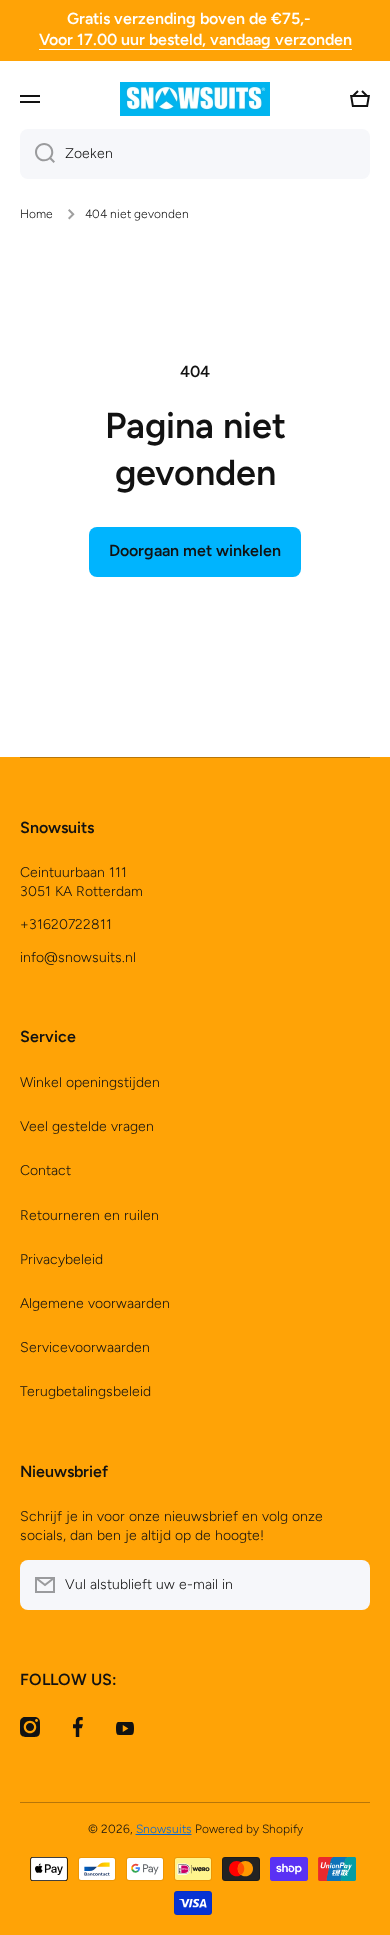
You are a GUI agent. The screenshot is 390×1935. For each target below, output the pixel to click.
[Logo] (195, 99)
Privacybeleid (61, 1259)
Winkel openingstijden (90, 1082)
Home (36, 214)
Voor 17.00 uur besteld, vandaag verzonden (195, 39)
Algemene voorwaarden (95, 1303)
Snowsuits (164, 1829)
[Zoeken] (37, 154)
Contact (45, 1170)
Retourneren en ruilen (89, 1215)
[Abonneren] (345, 1585)
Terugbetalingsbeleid (85, 1391)
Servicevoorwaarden (85, 1347)
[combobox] (195, 154)
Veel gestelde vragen (87, 1126)
